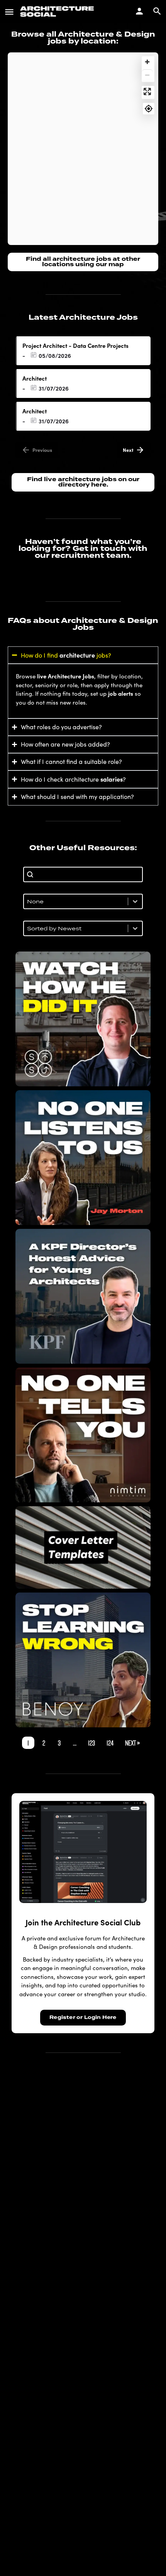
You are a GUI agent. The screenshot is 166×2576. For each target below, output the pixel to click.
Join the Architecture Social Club (83, 1922)
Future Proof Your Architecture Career (83, 1660)
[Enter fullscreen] (147, 91)
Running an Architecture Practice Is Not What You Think (83, 1435)
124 (110, 1743)
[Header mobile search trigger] (157, 11)
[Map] (83, 149)
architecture (77, 655)
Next (128, 450)
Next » (132, 1743)
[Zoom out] (147, 75)
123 (91, 1743)
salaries (112, 779)
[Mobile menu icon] (9, 12)
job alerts (121, 693)
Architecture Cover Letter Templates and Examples (83, 1547)
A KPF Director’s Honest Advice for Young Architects (83, 1296)
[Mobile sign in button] (139, 11)
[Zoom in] (147, 62)
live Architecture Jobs (66, 676)
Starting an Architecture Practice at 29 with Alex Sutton (83, 1019)
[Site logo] (58, 12)
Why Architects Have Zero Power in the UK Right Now (83, 1158)
